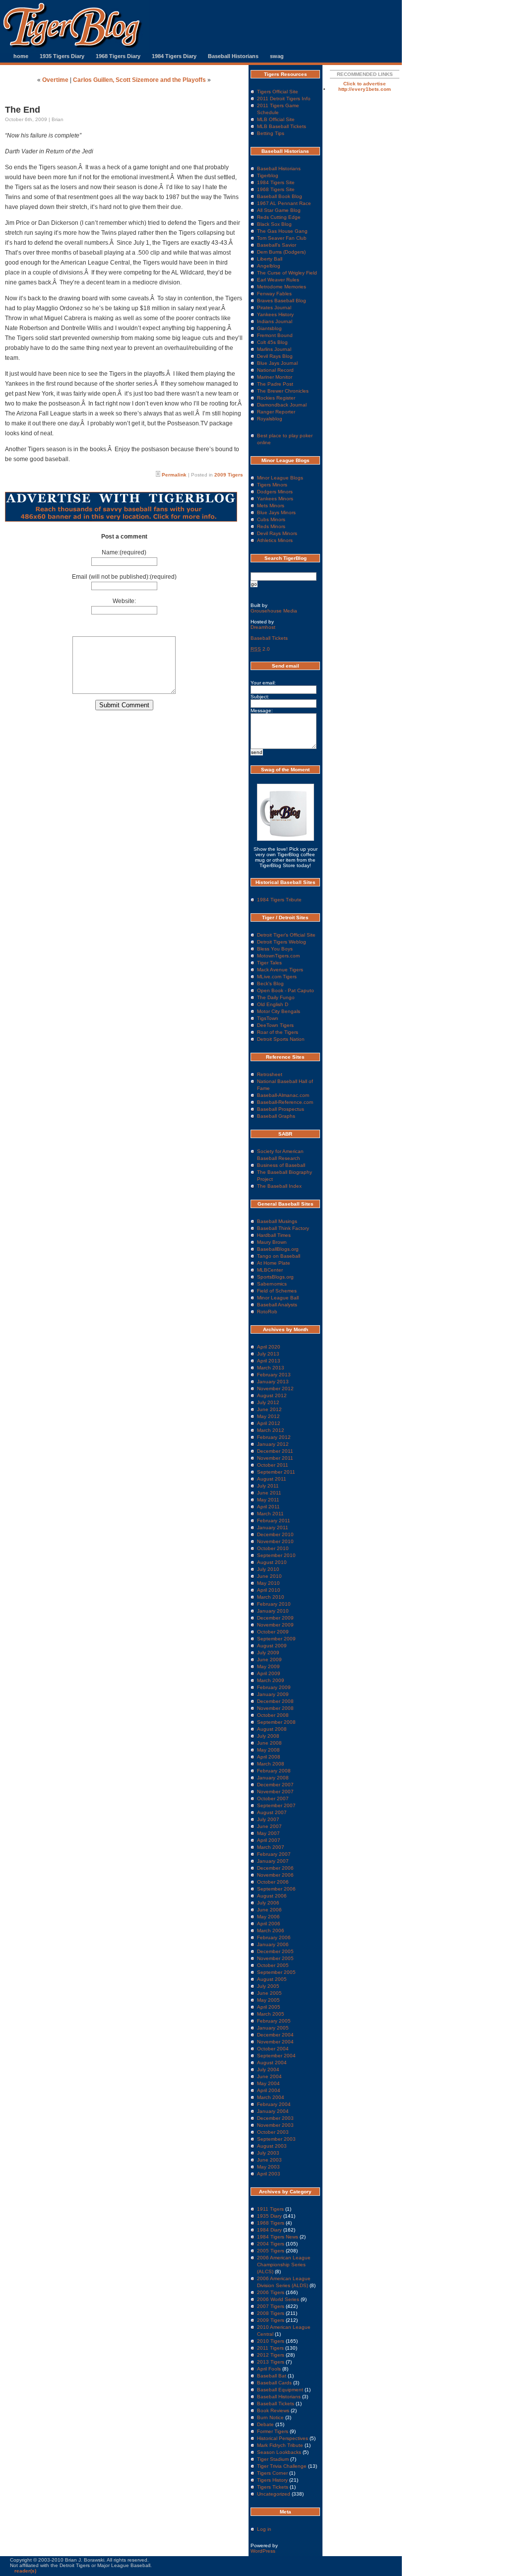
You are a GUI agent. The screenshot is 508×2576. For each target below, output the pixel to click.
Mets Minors (271, 506)
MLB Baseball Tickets (282, 126)
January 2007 (273, 1861)
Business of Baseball (281, 1165)
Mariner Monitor (275, 377)
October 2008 (273, 1715)
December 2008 (275, 1701)
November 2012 (275, 1389)
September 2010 (276, 1555)
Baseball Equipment (280, 2390)
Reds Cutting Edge (279, 217)
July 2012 (268, 1402)
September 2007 (276, 1805)
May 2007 (268, 1833)
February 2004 (274, 2104)
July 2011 (268, 1486)
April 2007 (269, 1840)
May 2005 (268, 2000)
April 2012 (269, 1423)
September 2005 (276, 1972)
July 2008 (268, 1736)
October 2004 (273, 2049)
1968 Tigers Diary (118, 56)
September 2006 (276, 1889)
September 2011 (276, 1472)
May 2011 (268, 1500)
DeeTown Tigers (275, 1025)
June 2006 (269, 1910)
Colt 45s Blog (272, 342)
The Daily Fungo (276, 997)
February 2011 (274, 1521)
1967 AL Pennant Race (284, 203)
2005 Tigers (271, 2251)
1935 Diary (269, 2216)
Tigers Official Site (278, 92)
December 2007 (275, 1785)
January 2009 (273, 1694)
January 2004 (273, 2111)
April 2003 (269, 2174)
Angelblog (269, 266)
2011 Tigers (270, 2348)
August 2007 (272, 1812)
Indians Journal (275, 321)
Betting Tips (271, 133)
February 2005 (274, 2021)
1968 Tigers (271, 2223)
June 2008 (269, 1743)
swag (277, 56)
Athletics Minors (275, 540)
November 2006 (275, 1875)
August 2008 (272, 1729)
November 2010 (275, 1541)
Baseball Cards (274, 2383)
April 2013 (269, 1361)
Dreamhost (263, 627)
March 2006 (271, 1931)
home (21, 56)
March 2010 (271, 1597)
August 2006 (272, 1896)
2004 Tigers (271, 2244)
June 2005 (269, 1993)
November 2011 (275, 1458)
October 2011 (273, 1465)
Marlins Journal (274, 349)
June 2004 (269, 2076)
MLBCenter (270, 1270)
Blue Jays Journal (277, 363)
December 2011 (275, 1451)
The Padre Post (275, 384)
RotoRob (267, 1312)
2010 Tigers (271, 2341)
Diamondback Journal (282, 405)
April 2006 (269, 1924)
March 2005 (271, 2014)
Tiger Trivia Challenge (282, 2466)
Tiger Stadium (273, 2459)
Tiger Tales (269, 963)
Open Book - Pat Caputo (286, 990)
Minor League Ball (278, 1298)
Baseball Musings (277, 1221)
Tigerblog (268, 175)
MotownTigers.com (278, 956)
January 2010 (273, 1611)
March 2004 (271, 2097)
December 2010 (275, 1534)
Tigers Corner (272, 2473)
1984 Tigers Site (276, 182)
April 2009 (269, 1673)
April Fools (269, 2369)
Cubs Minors (271, 519)
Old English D (273, 1004)
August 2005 (272, 1979)
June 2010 (269, 1576)
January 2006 (273, 1944)
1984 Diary (269, 2230)
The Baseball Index (279, 1186)
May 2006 (268, 1917)
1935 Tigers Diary (62, 56)
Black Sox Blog (274, 224)
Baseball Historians (233, 56)
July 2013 (268, 1354)
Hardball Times (274, 1235)
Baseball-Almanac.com (283, 1095)
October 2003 (273, 2132)
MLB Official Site (276, 119)
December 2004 (275, 2035)
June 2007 (269, 1826)
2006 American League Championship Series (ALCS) (284, 2265)
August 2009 (272, 1646)
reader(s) (25, 2571)
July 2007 (268, 1819)
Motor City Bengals (279, 1011)
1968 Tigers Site (276, 189)
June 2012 (269, 1409)
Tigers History (272, 2480)
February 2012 (274, 1437)
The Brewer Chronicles (283, 391)
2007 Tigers (271, 2306)
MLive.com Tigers (277, 977)
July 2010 (268, 1569)
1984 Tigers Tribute (279, 900)
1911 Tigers (270, 2209)
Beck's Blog (270, 983)
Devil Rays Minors (277, 533)
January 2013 (273, 1382)
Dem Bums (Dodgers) (281, 252)
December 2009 (275, 1618)
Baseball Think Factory (283, 1228)
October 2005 (273, 1965)
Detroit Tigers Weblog (282, 942)
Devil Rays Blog (275, 356)
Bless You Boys (275, 949)
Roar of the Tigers (278, 1032)
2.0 (260, 649)
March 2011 (270, 1514)
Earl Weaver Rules (278, 280)
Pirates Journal (274, 307)
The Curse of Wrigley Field (287, 273)
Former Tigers (273, 2431)
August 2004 (272, 2063)
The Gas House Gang (282, 231)
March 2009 (271, 1680)
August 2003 (272, 2146)
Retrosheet (270, 1074)
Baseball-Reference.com (285, 1102)
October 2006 (273, 1882)
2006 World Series (278, 2299)
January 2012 (273, 1444)
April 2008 (269, 1757)
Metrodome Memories (282, 287)
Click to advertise (365, 84)
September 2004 (276, 2056)
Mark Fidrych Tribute (280, 2445)
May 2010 (268, 1583)
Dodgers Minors (275, 492)
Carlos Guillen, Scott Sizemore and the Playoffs (139, 80)
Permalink (174, 475)
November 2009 (275, 1625)
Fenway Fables (274, 294)
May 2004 (268, 2083)
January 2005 (273, 2028)
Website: (124, 601)
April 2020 (269, 1347)
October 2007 (273, 1798)
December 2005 (275, 1951)
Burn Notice (270, 2417)
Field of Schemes (277, 1291)
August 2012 (272, 1395)
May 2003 (268, 2167)
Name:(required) (124, 552)
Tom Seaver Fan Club (282, 238)
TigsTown (268, 1018)
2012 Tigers (271, 2355)
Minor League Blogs (280, 478)
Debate (265, 2424)
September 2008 (276, 1722)
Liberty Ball (270, 259)
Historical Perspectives (283, 2438)
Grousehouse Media (274, 611)
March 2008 (271, 1764)
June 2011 (269, 1493)
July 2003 (268, 2153)
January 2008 (273, 1778)
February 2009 (274, 1687)
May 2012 (268, 1416)
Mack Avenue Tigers (280, 970)
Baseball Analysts (277, 1305)
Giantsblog (269, 328)
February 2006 (274, 1937)
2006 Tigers (271, 2292)
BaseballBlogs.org (278, 1249)
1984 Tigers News (278, 2237)
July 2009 (268, 1653)
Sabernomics (272, 1284)
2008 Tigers (271, 2313)
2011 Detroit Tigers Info (284, 99)
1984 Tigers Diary (174, 56)
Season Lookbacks (279, 2452)
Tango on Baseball (279, 1256)
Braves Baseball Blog (282, 301)
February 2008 (274, 1771)
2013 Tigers (271, 2362)
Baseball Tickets (269, 638)
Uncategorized (274, 2494)
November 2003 (275, 2125)
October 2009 (273, 1632)
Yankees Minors (275, 499)
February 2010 (274, 1604)
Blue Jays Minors (276, 512)
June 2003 (269, 2160)
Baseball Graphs (276, 1116)
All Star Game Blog (279, 210)
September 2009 (276, 1639)
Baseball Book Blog (280, 196)
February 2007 (274, 1854)
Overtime (55, 80)
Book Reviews (273, 2410)
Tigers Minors (272, 485)
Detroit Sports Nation (281, 1039)
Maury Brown (272, 1242)
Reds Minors (271, 526)
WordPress (263, 2551)
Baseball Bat (272, 2376)
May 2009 (268, 1666)
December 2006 (275, 1868)
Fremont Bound (275, 335)
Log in (264, 2529)
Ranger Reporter (276, 412)
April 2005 (269, 2007)
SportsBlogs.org (275, 1277)
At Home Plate (274, 1263)
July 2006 (268, 1903)
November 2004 (275, 2042)
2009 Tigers (229, 475)
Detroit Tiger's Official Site (286, 935)
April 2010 (269, 1590)
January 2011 (273, 1527)
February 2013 (274, 1375)
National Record (275, 370)
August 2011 (272, 1479)
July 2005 (268, 1986)
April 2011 (268, 1507)
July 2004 (268, 2069)
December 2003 (275, 2118)
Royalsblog (270, 419)
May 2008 (268, 1750)
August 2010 (272, 1562)
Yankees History (275, 314)
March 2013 (271, 1368)
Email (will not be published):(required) (124, 577)
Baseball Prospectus (281, 1109)
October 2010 (273, 1548)
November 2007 (275, 1792)
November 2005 (275, 1958)
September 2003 (276, 2139)
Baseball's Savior (277, 245)
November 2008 (275, 1708)
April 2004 (269, 2090)
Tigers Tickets (273, 2487)
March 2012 (271, 1430)
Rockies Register (276, 398)
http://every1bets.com (365, 89)
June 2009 (269, 1660)
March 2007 (271, 1847)
